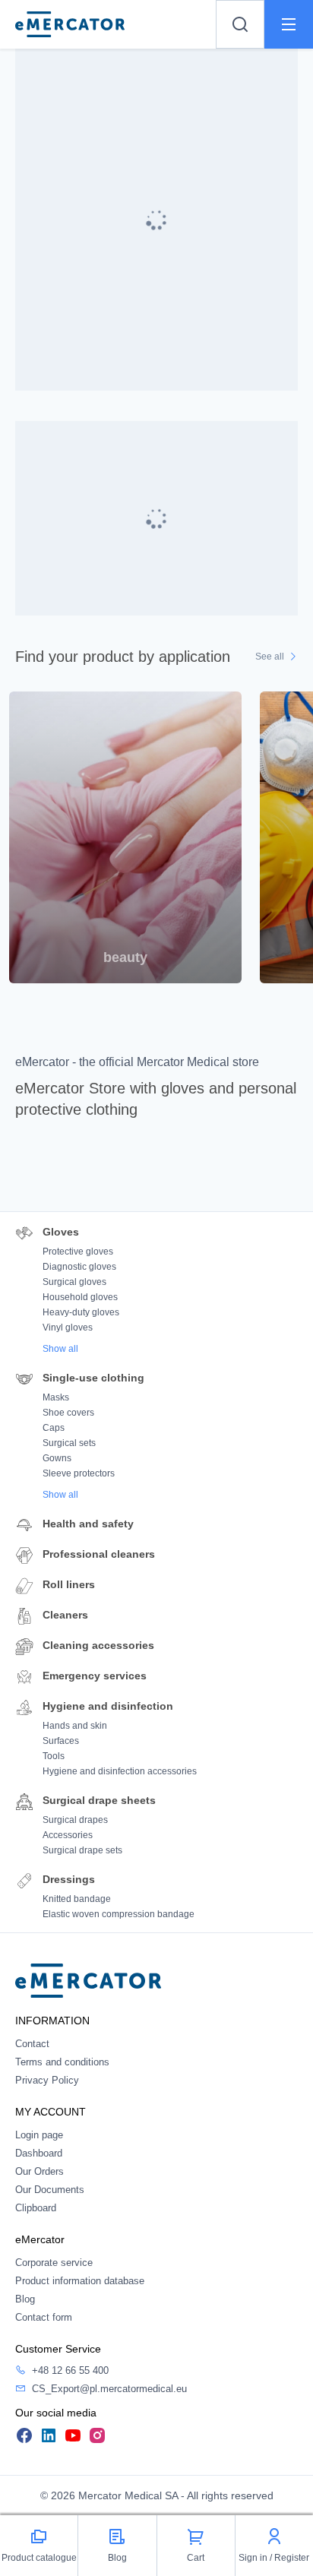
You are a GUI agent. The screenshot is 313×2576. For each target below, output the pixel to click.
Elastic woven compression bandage (119, 1914)
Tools (54, 1756)
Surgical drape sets (82, 1850)
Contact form (44, 2317)
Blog (25, 2299)
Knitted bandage (77, 1899)
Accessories (68, 1835)
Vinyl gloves (68, 1328)
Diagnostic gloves (79, 1267)
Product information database (80, 2281)
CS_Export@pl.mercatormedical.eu (109, 2389)
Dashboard (39, 2153)
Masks (56, 1397)
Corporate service (54, 2263)
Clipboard (36, 2208)
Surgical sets (69, 1443)
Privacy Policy (47, 2080)
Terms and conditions (62, 2062)
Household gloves (80, 1297)
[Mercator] (88, 1980)
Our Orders (40, 2171)
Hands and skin (75, 1726)
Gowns (57, 1458)
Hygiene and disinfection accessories (120, 1771)
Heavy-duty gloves (81, 1312)
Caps (54, 1428)
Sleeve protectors (79, 1473)
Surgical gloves (74, 1282)
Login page (39, 2135)
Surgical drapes (75, 1820)
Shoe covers (68, 1413)
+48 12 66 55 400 (70, 2370)
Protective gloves (78, 1252)
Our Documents (50, 2190)
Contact (32, 2044)
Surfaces (61, 1741)
